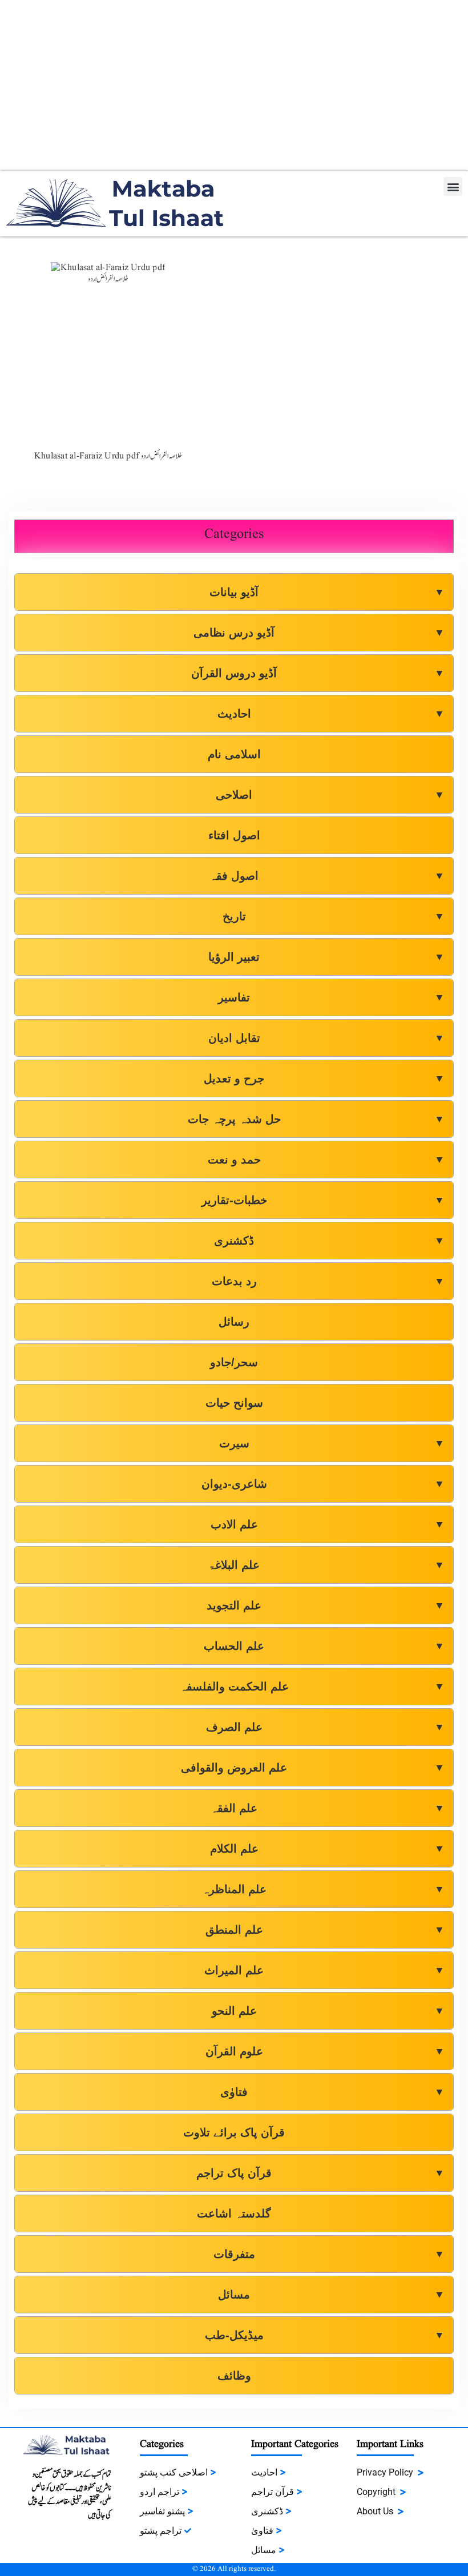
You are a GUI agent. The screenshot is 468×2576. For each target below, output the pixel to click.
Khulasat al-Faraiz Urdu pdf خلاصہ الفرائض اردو (108, 456)
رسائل (234, 1322)
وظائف (234, 2376)
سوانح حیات (234, 1403)
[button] (453, 186)
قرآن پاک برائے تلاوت (234, 2132)
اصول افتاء (234, 835)
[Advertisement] (234, 86)
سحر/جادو (234, 1362)
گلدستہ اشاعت (234, 2213)
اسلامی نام (234, 754)
